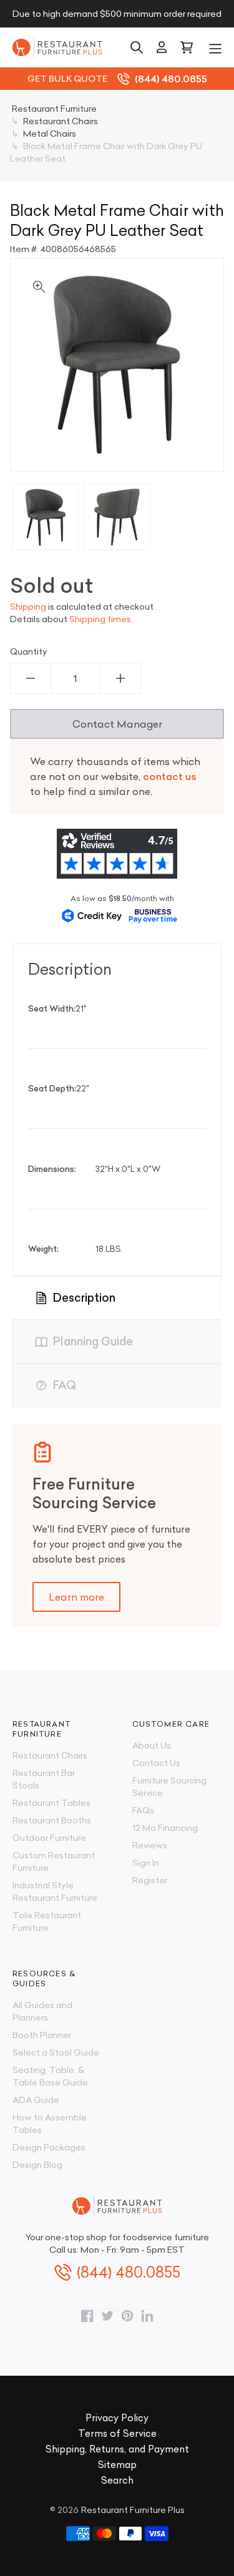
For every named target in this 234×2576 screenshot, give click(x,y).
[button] (215, 47)
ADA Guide (36, 2100)
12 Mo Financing (165, 1828)
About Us (152, 1745)
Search (117, 2480)
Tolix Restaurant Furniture (47, 1921)
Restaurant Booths (52, 1820)
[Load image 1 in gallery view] (46, 517)
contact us (170, 776)
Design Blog (37, 2165)
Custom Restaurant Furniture (54, 1861)
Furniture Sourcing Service (169, 1787)
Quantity (29, 651)
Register (150, 1880)
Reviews (150, 1845)
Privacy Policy (117, 2418)
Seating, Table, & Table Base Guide (50, 2076)
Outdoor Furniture (49, 1838)
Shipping (28, 607)
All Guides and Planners (42, 2011)
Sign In (146, 1863)
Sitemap (117, 2465)
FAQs (143, 1810)
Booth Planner (42, 2035)
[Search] (137, 47)
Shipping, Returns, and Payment (117, 2449)
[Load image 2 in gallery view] (117, 517)
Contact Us (156, 1763)
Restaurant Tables (51, 1803)
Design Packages (49, 2147)
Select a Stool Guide (56, 2052)
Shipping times (100, 619)
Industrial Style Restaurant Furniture (55, 1891)
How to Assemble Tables (50, 2124)
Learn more (76, 1597)
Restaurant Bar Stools (44, 1779)
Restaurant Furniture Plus (133, 2510)
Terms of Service (117, 2433)
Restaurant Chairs (50, 1755)
